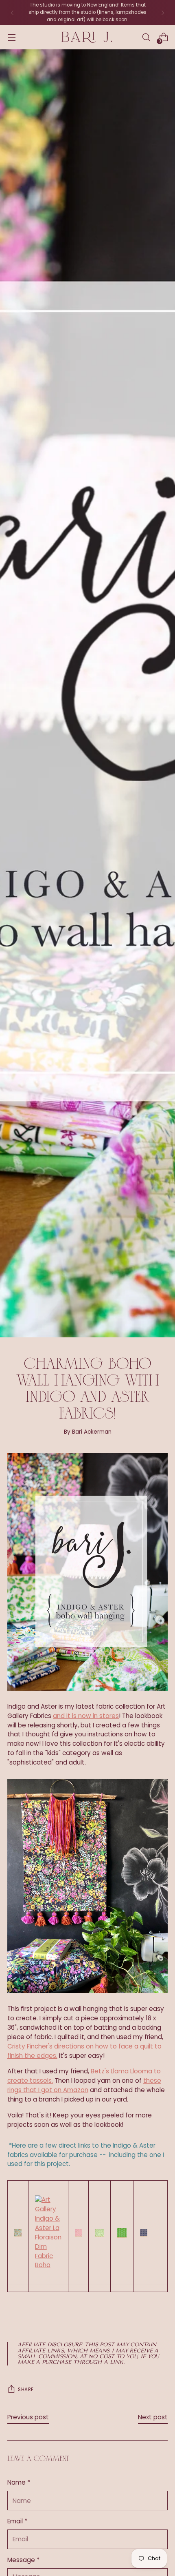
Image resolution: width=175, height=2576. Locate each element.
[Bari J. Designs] (87, 37)
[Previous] (12, 12)
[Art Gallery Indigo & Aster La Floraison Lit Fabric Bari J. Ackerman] (18, 2233)
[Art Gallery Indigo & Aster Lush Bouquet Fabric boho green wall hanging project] (122, 2233)
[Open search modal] (146, 37)
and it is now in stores (86, 1716)
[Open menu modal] (12, 37)
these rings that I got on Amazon (84, 2085)
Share (26, 2390)
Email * (17, 2521)
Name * (19, 2482)
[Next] (163, 12)
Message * (23, 2560)
